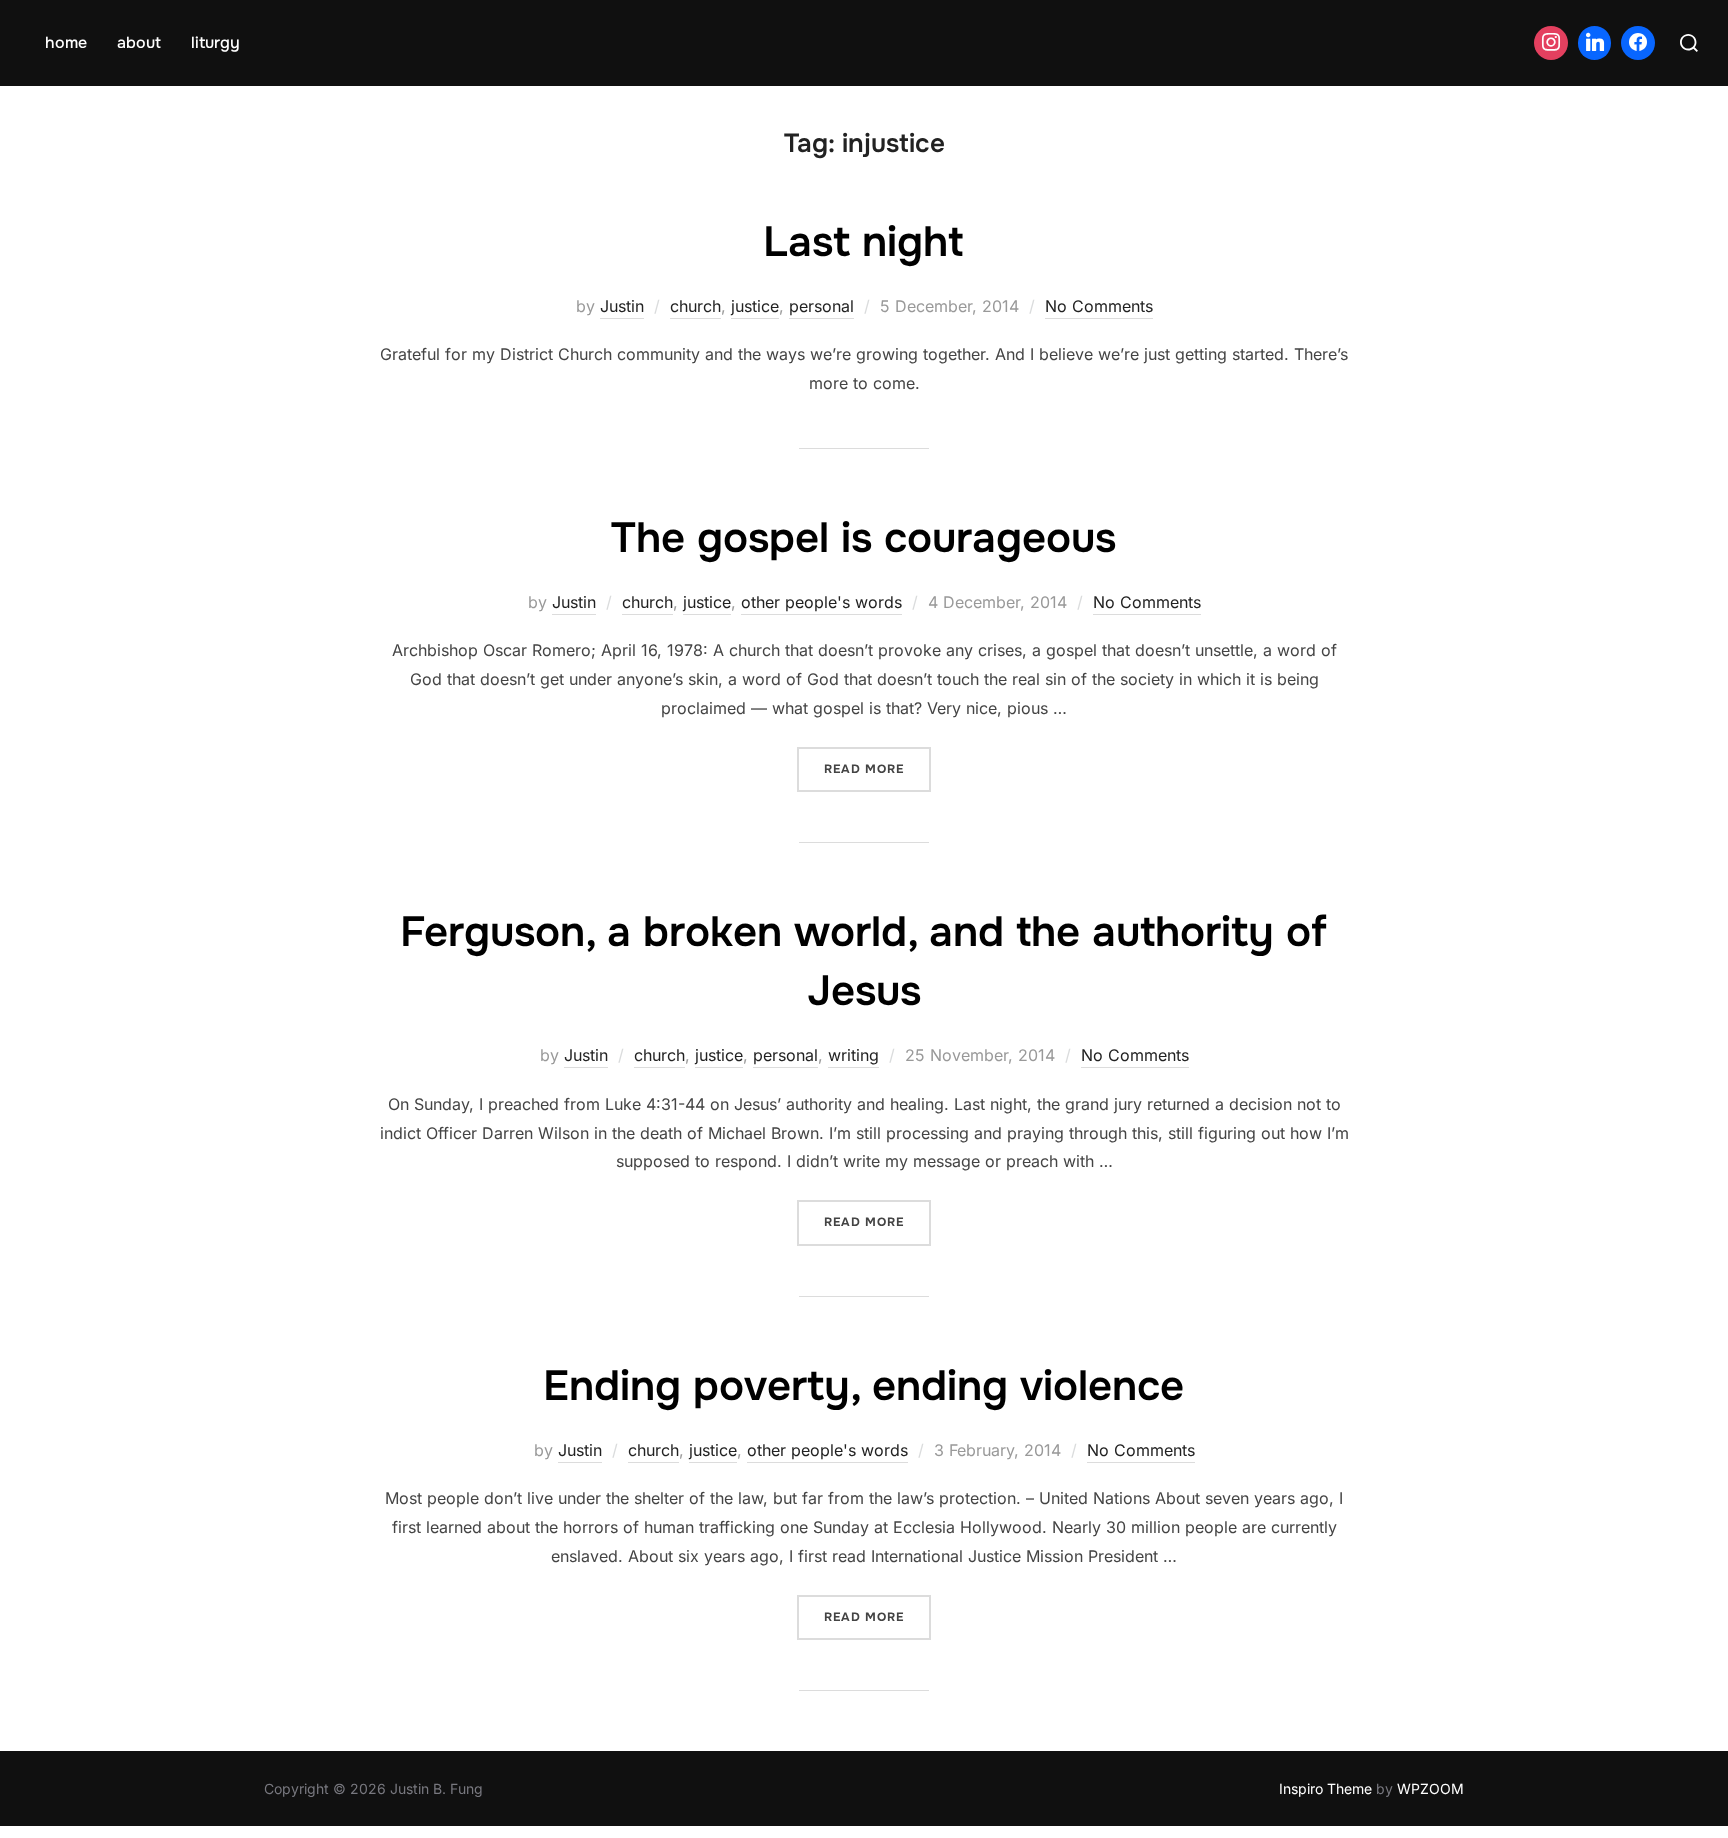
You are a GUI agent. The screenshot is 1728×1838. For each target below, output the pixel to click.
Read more (877, 768)
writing (853, 1055)
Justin (622, 306)
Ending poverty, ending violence (863, 1386)
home (66, 42)
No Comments (1099, 306)
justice (755, 306)
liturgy (215, 42)
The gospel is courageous (863, 538)
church (695, 306)
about (139, 42)
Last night (863, 242)
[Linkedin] (1595, 43)
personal (821, 306)
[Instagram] (1551, 43)
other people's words (821, 602)
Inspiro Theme (1325, 1788)
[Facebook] (1638, 43)
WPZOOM (1430, 1788)
